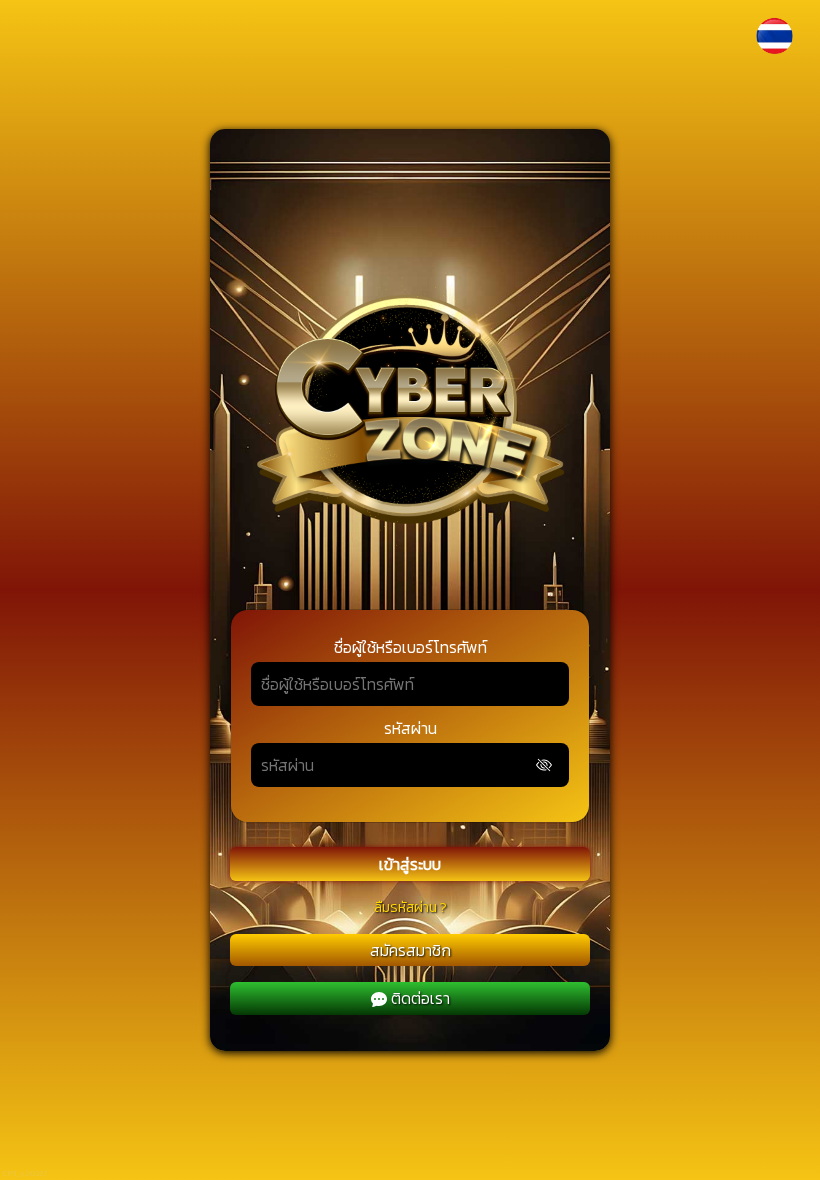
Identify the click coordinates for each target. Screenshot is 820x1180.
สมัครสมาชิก (410, 950)
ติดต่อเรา (420, 998)
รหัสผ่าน (410, 728)
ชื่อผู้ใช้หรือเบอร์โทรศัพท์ (410, 647)
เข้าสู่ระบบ (410, 864)
